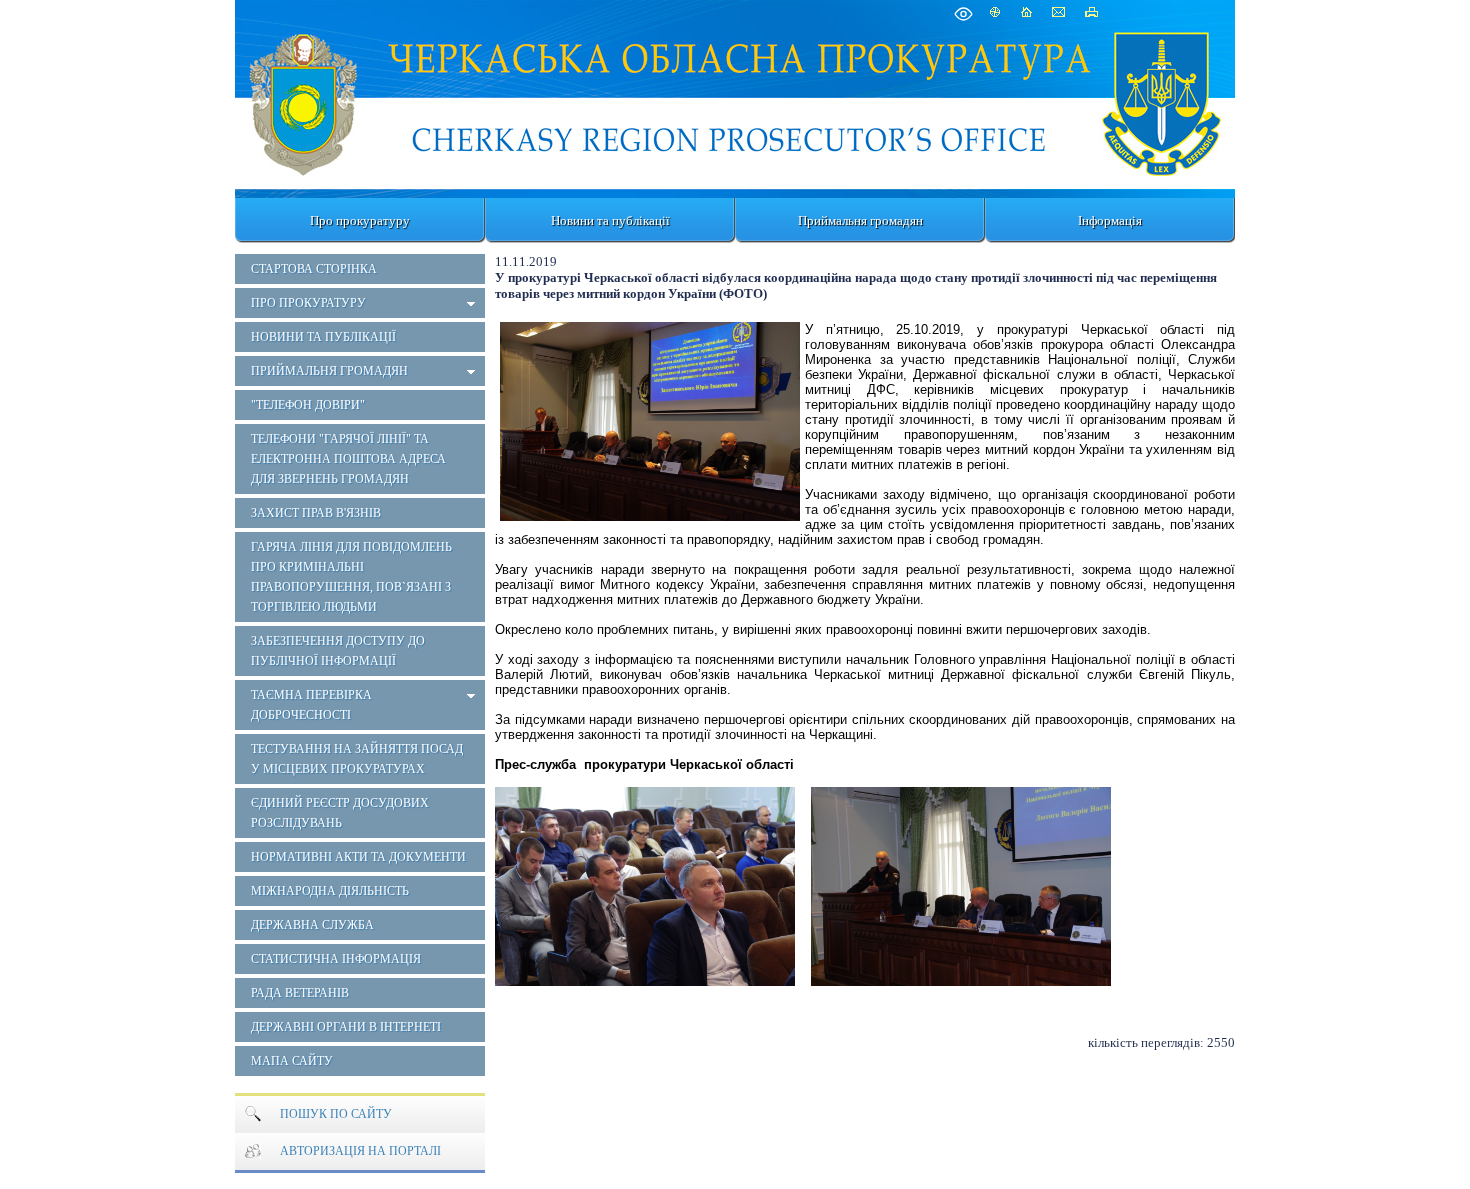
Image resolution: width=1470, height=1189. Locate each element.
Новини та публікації (610, 220)
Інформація (1110, 220)
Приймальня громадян (860, 220)
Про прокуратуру (360, 220)
